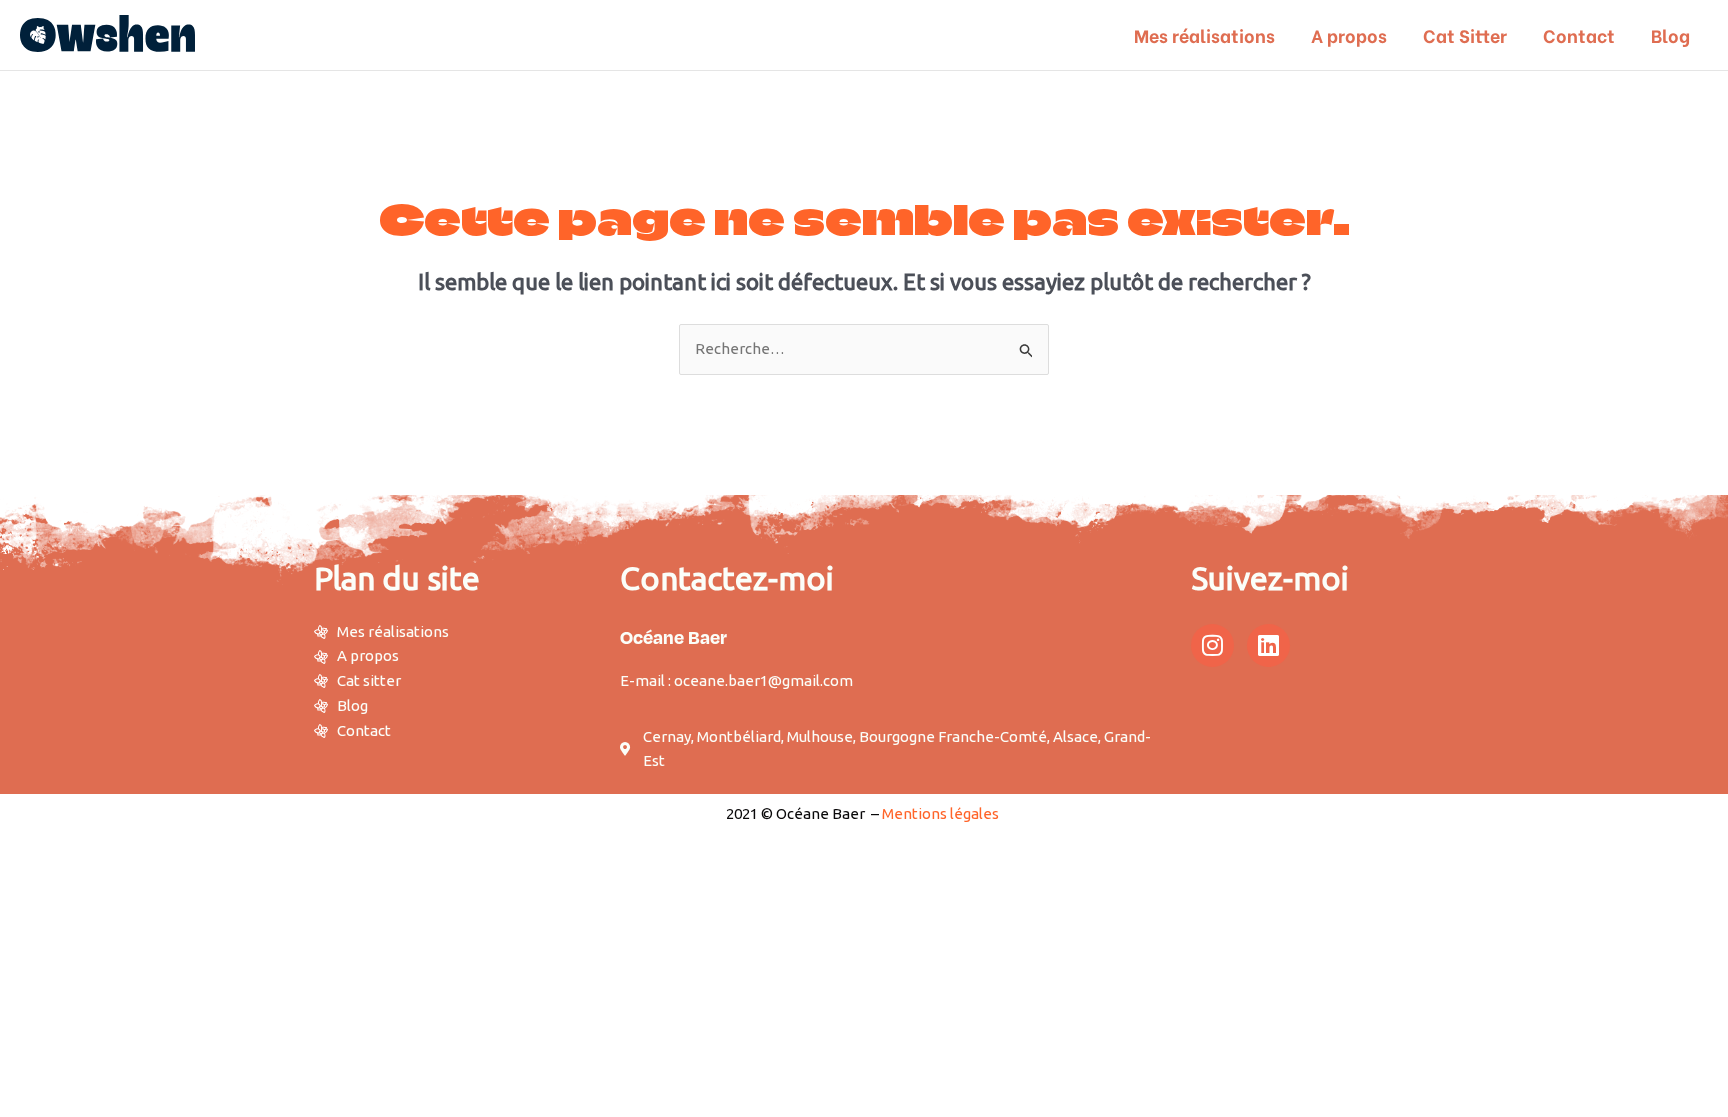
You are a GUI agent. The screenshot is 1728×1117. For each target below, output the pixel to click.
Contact (1579, 34)
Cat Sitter (1465, 34)
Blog (1670, 34)
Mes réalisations (1204, 34)
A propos (1349, 34)
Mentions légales (940, 813)
